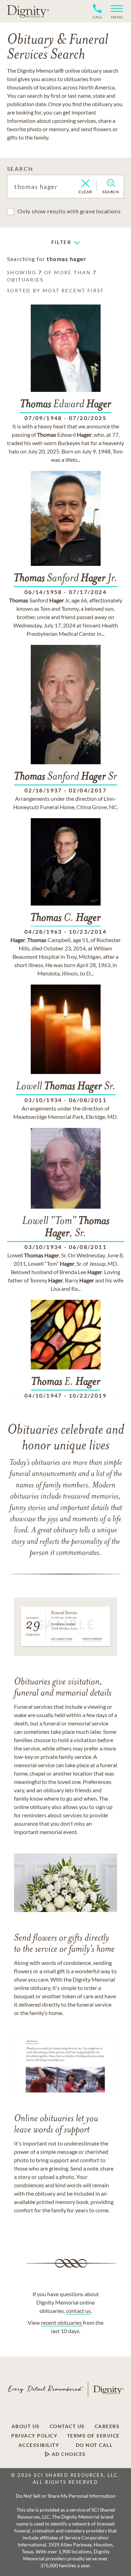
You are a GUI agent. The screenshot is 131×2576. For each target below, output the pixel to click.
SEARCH (20, 169)
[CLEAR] (85, 184)
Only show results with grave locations (69, 211)
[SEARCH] (111, 183)
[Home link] (28, 11)
